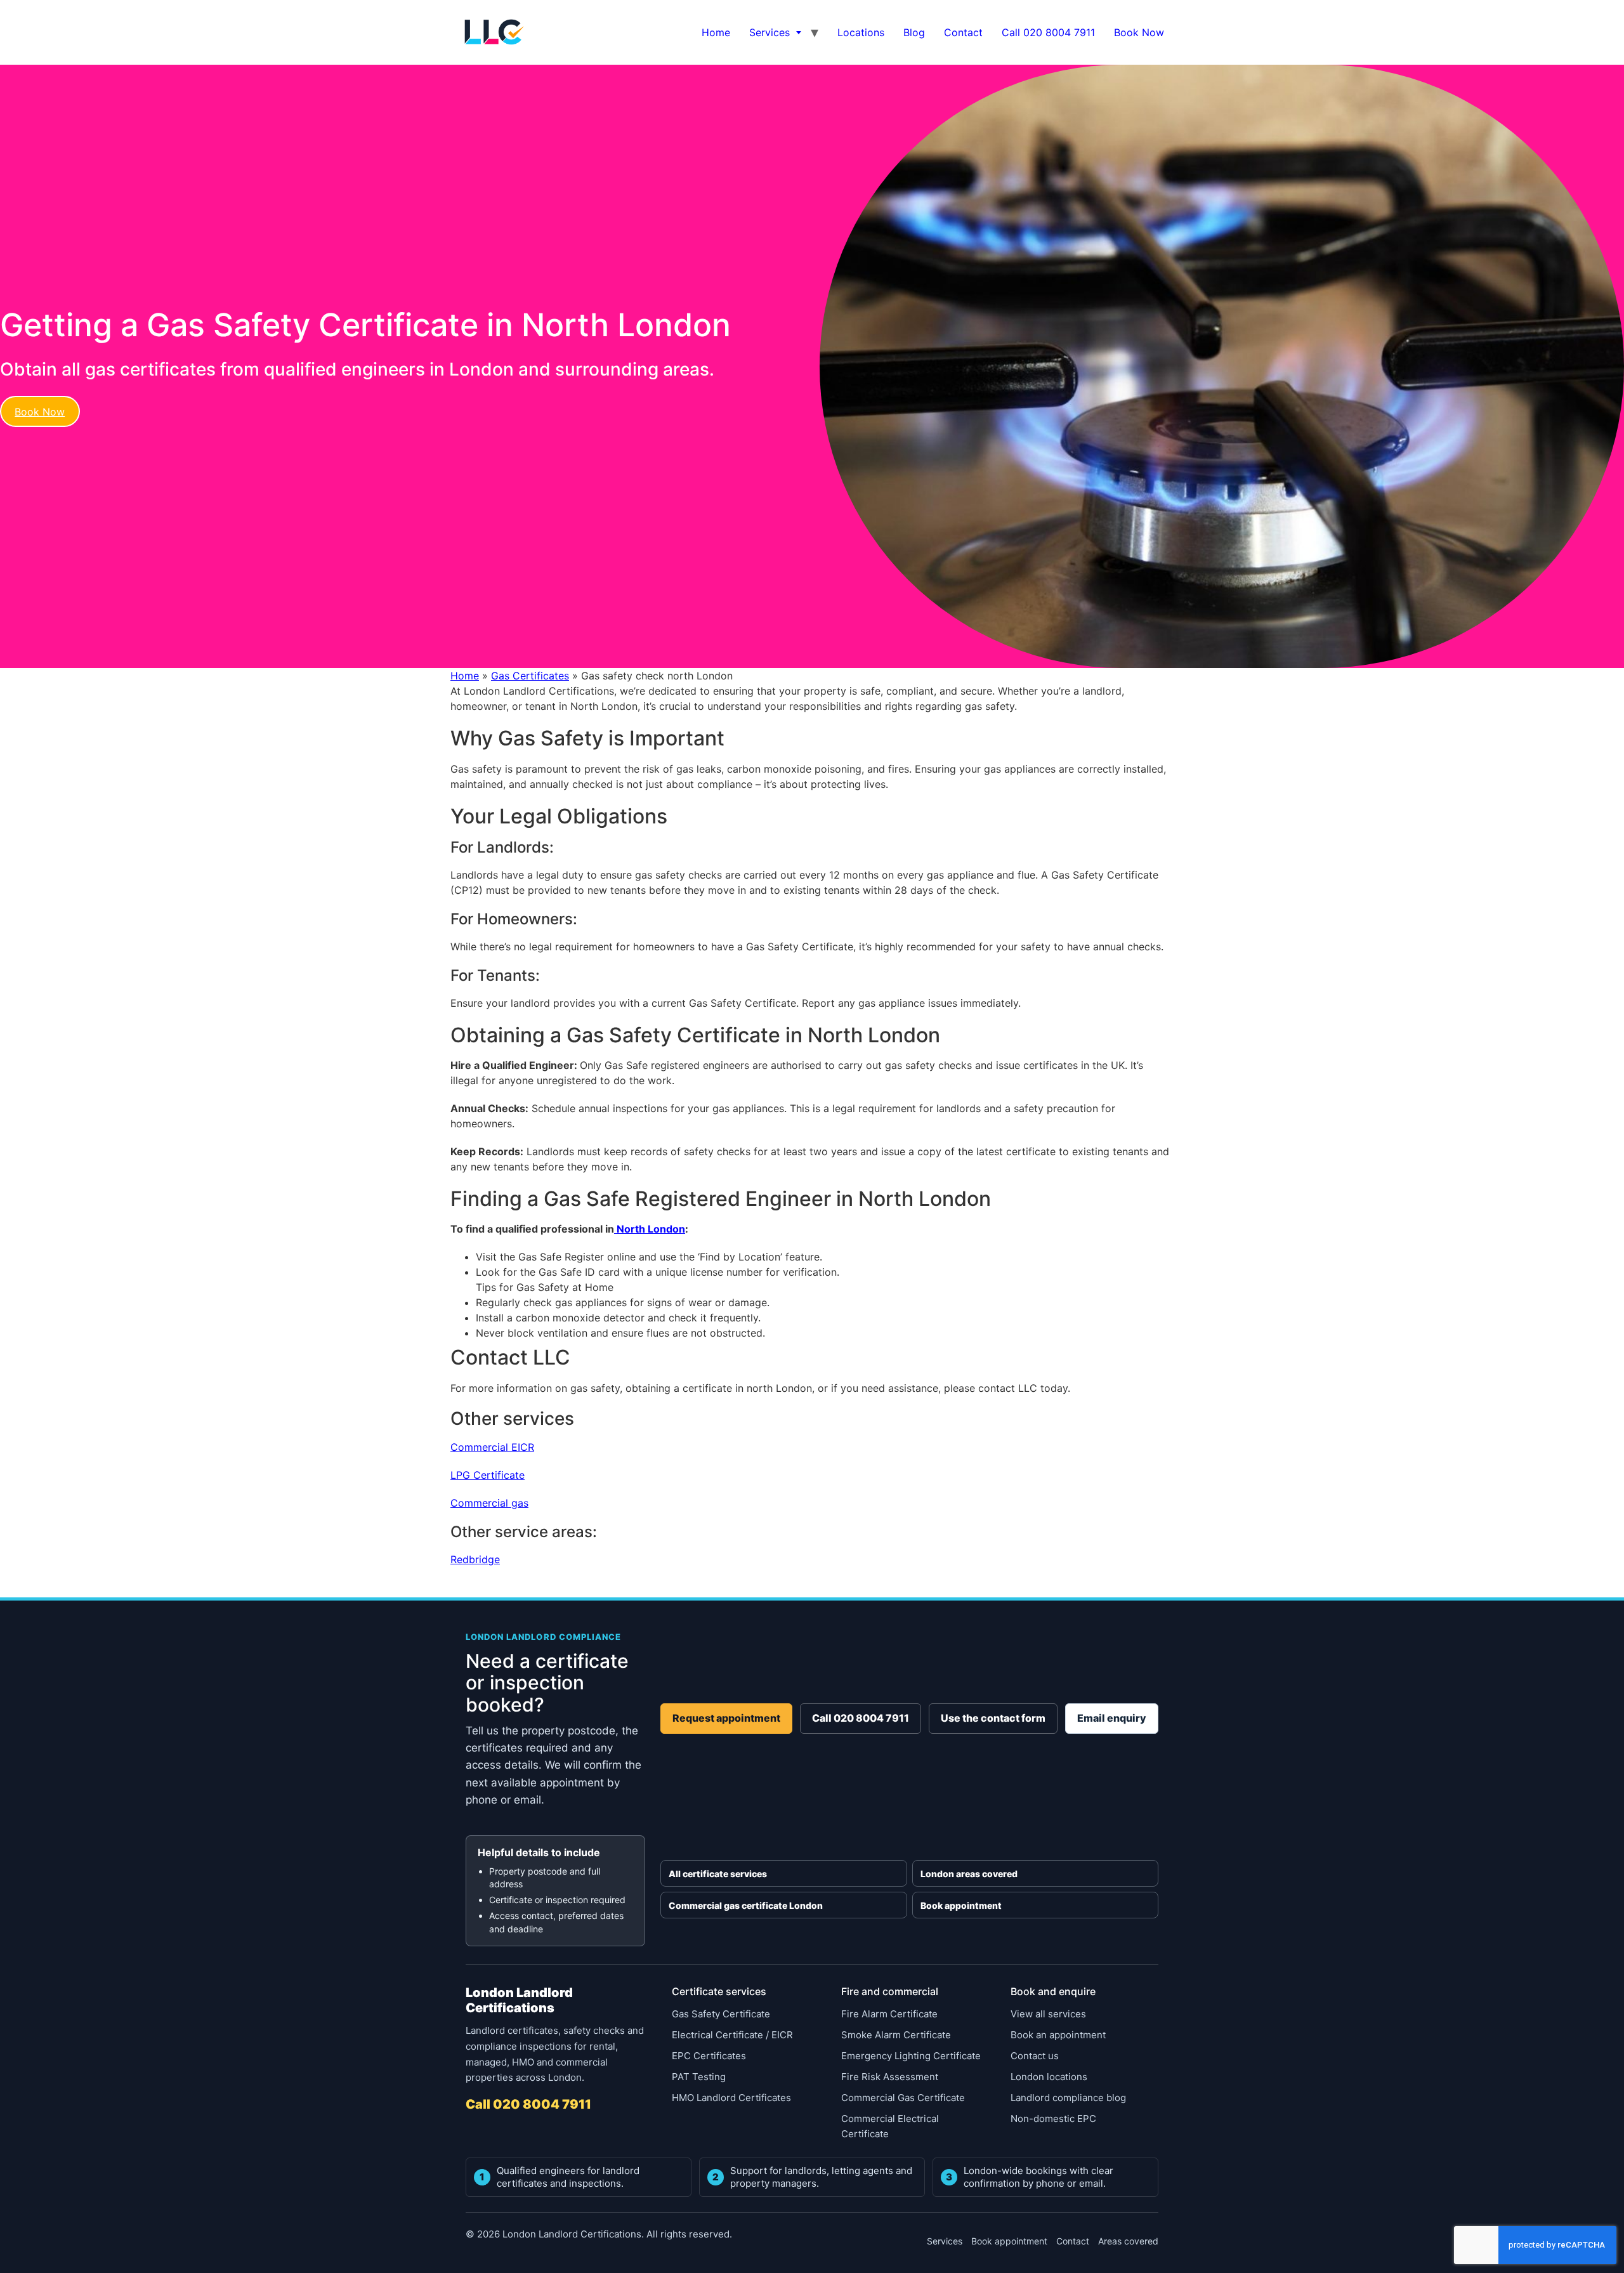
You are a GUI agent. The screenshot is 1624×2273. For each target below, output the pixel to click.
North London (650, 1229)
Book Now (1139, 32)
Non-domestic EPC (1053, 2119)
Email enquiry (1112, 1718)
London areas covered (969, 1874)
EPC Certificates (709, 2056)
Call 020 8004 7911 (1048, 32)
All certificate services (718, 1874)
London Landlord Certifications (519, 2000)
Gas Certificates (530, 676)
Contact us (1035, 2056)
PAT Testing (699, 2077)
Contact (963, 32)
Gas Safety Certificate (721, 2014)
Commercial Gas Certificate (903, 2098)
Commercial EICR (492, 1447)
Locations (861, 32)
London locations (1049, 2077)
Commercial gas (489, 1503)
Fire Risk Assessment (890, 2077)
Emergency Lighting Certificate (911, 2056)
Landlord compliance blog (1068, 2098)
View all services (1048, 2014)
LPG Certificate (488, 1475)
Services (769, 32)
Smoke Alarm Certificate (896, 2035)
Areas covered (1128, 2241)
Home (716, 32)
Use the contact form (993, 1718)
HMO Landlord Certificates (731, 2098)
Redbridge (475, 1559)
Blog (914, 32)
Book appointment (961, 1905)
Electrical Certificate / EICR (732, 2035)
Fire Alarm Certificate (889, 2014)
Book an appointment (1058, 2035)
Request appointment (726, 1718)
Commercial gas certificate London (746, 1905)
